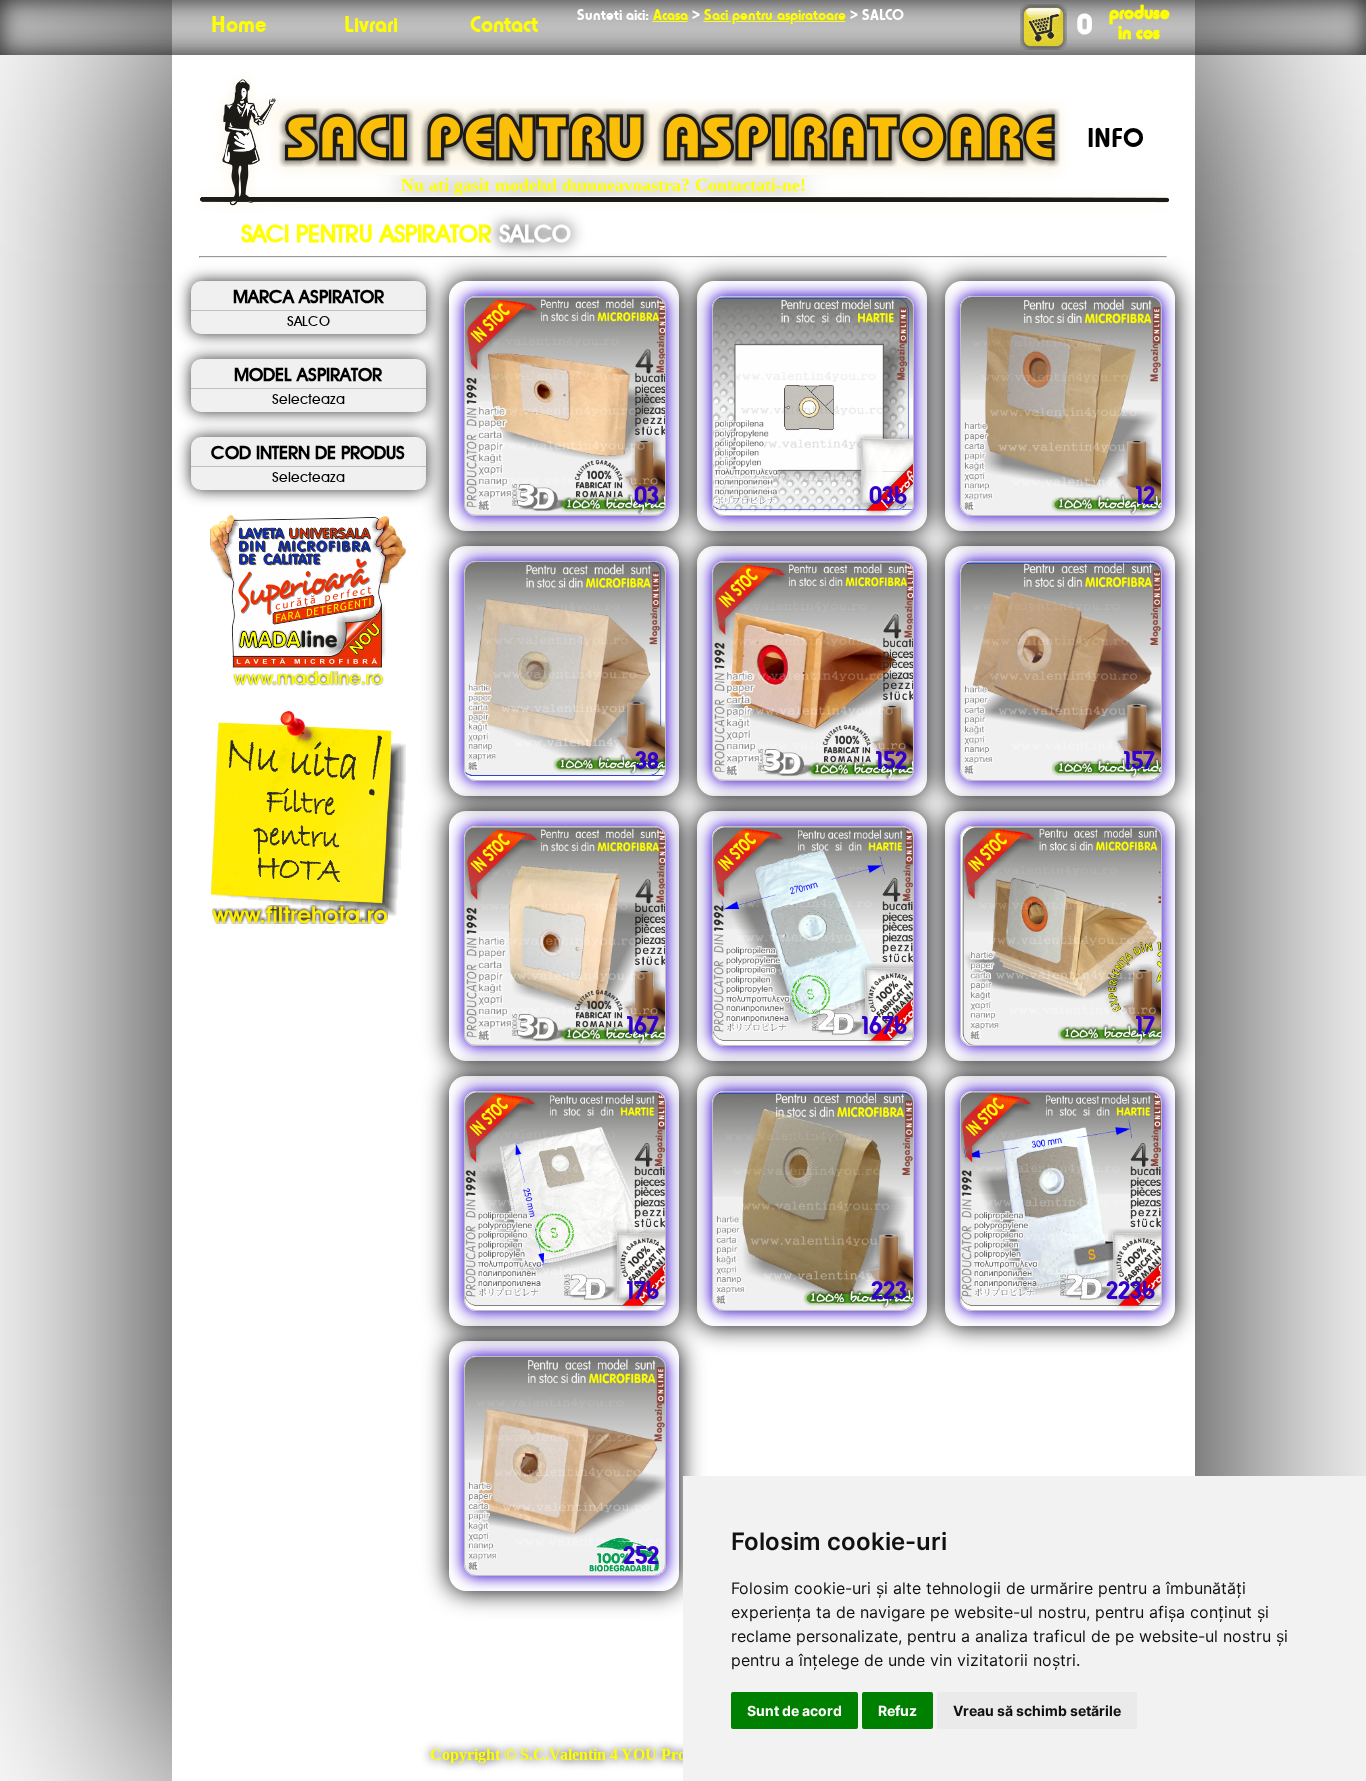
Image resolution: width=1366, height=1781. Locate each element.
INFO (1115, 140)
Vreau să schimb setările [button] (1037, 1710)
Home (238, 26)
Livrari (371, 26)
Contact (504, 26)
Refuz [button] (897, 1710)
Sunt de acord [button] (794, 1710)
